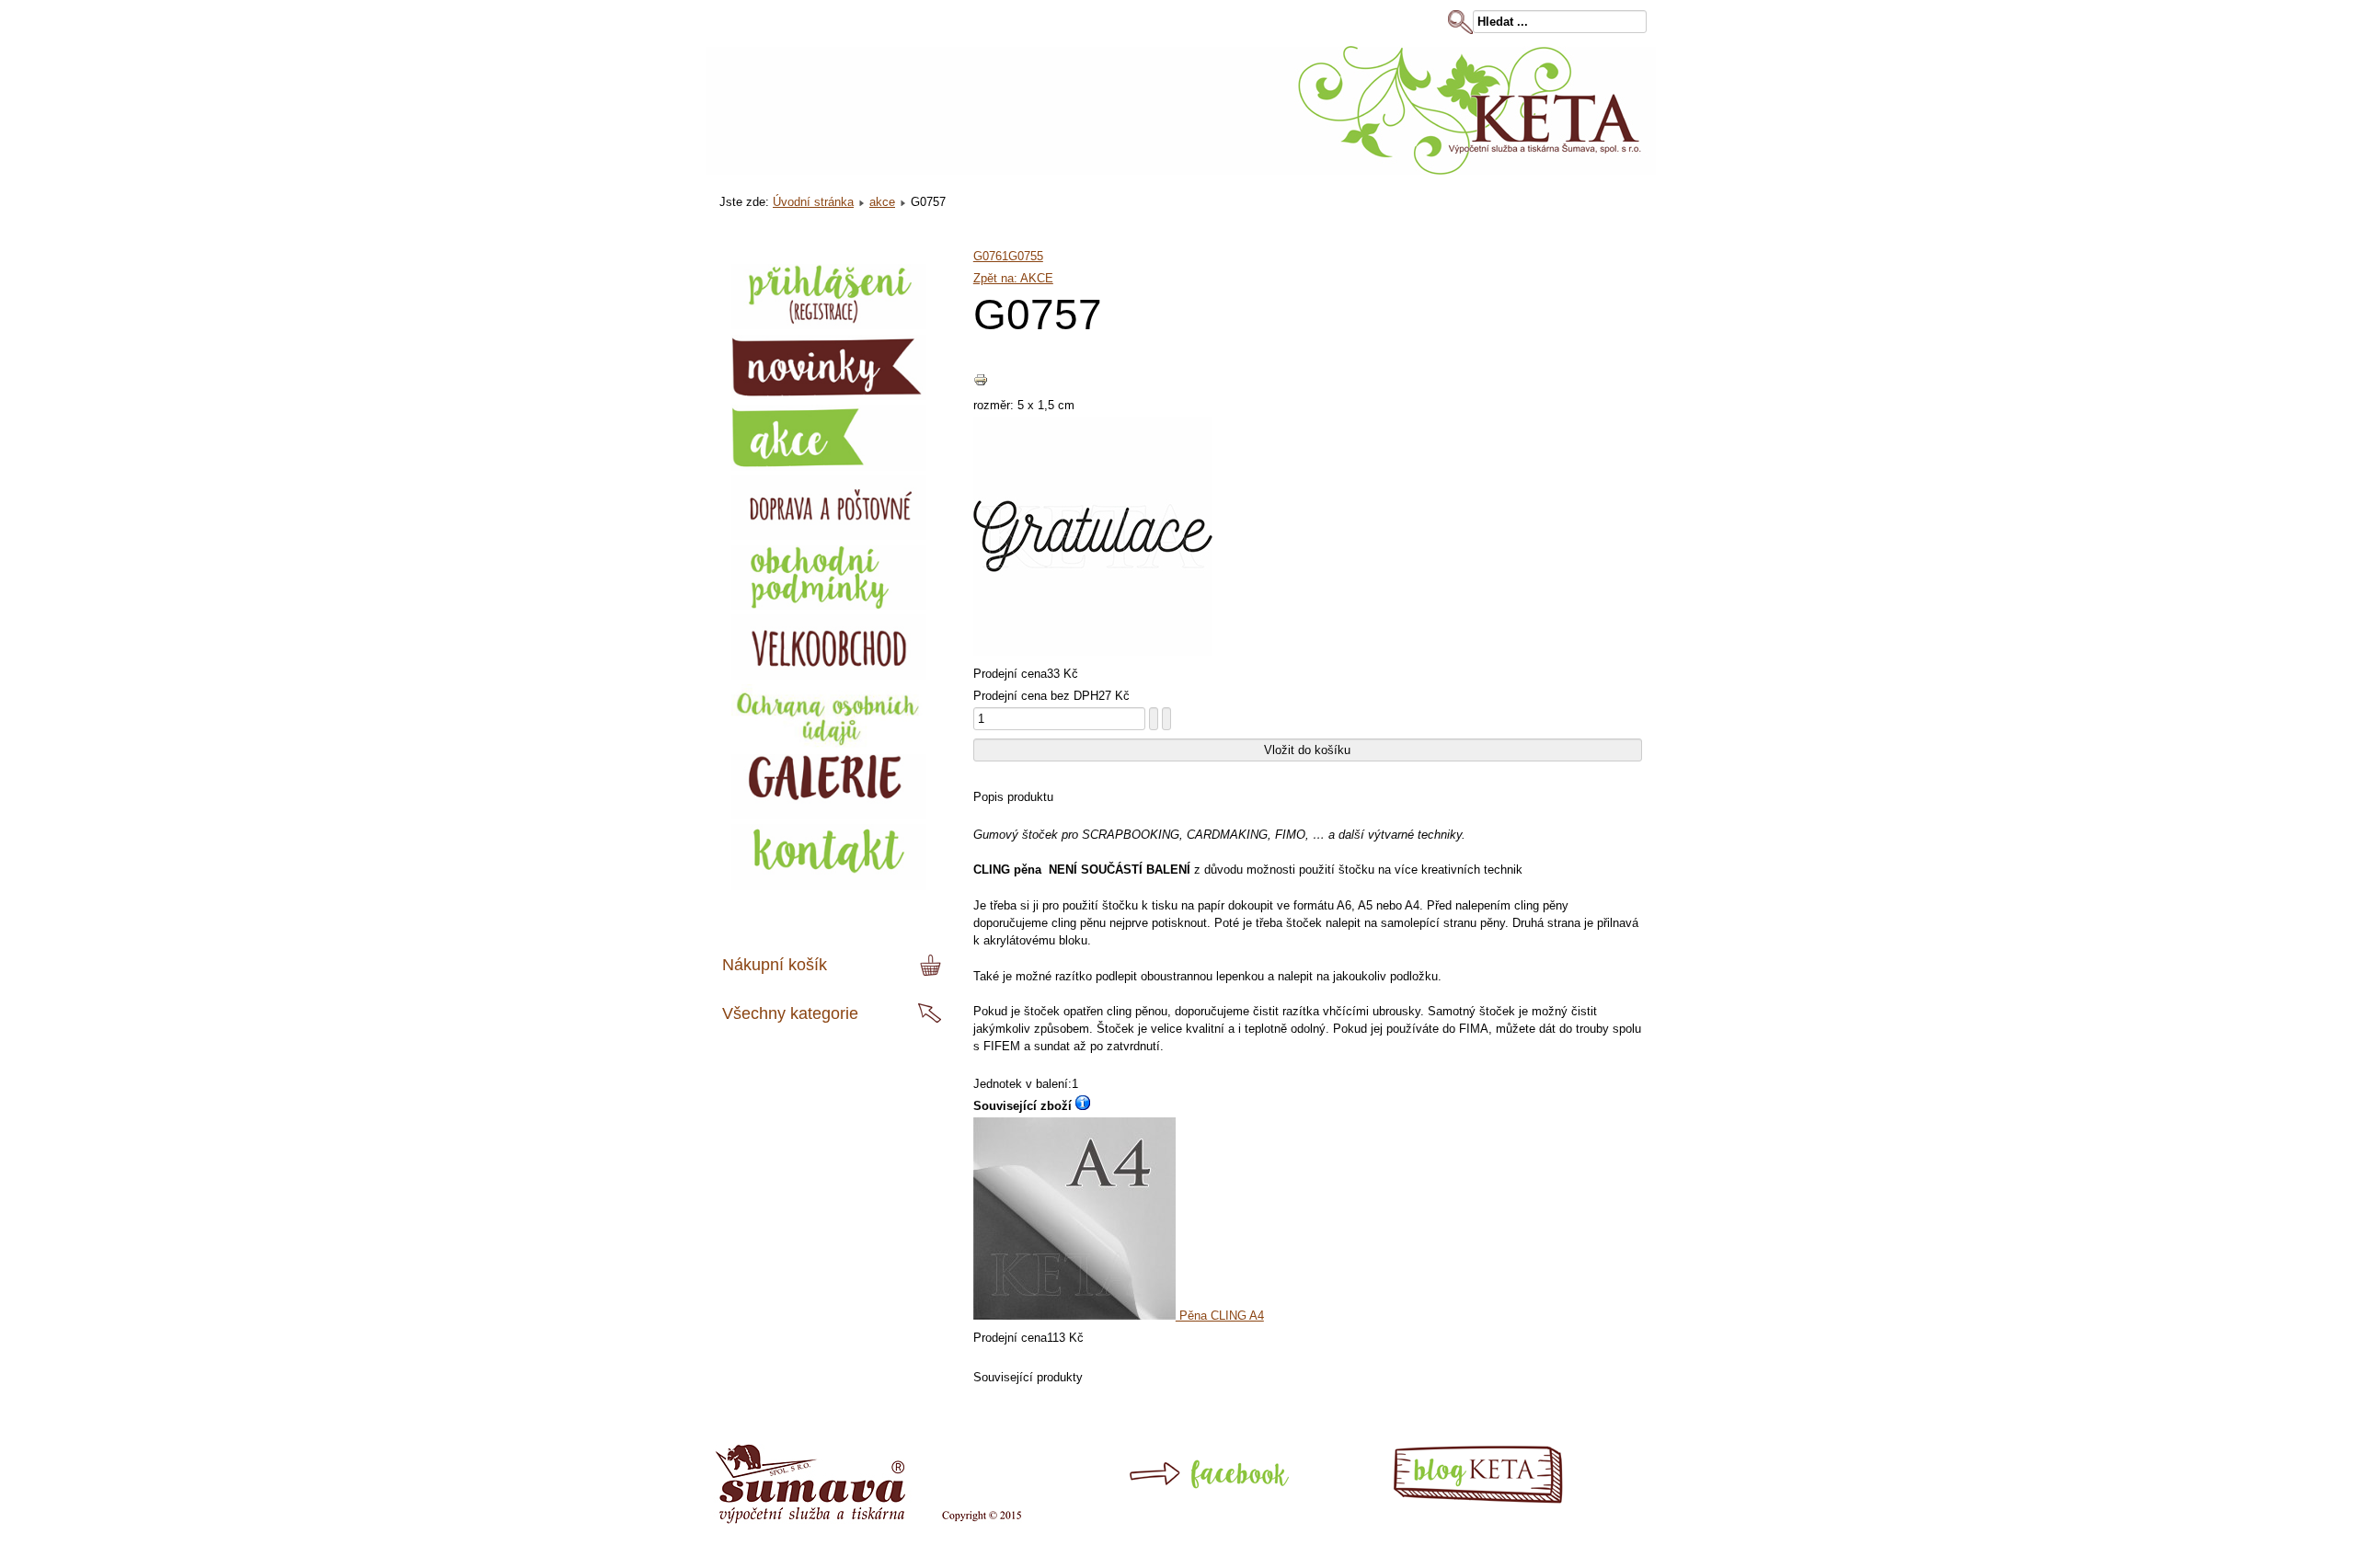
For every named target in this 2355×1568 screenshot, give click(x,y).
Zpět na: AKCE (1013, 278)
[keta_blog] (1510, 1500)
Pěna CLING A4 (1220, 1316)
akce (882, 202)
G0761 (991, 256)
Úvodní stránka (813, 202)
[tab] (933, 966)
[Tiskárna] (869, 1520)
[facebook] (1171, 1500)
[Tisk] (981, 383)
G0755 (1026, 256)
